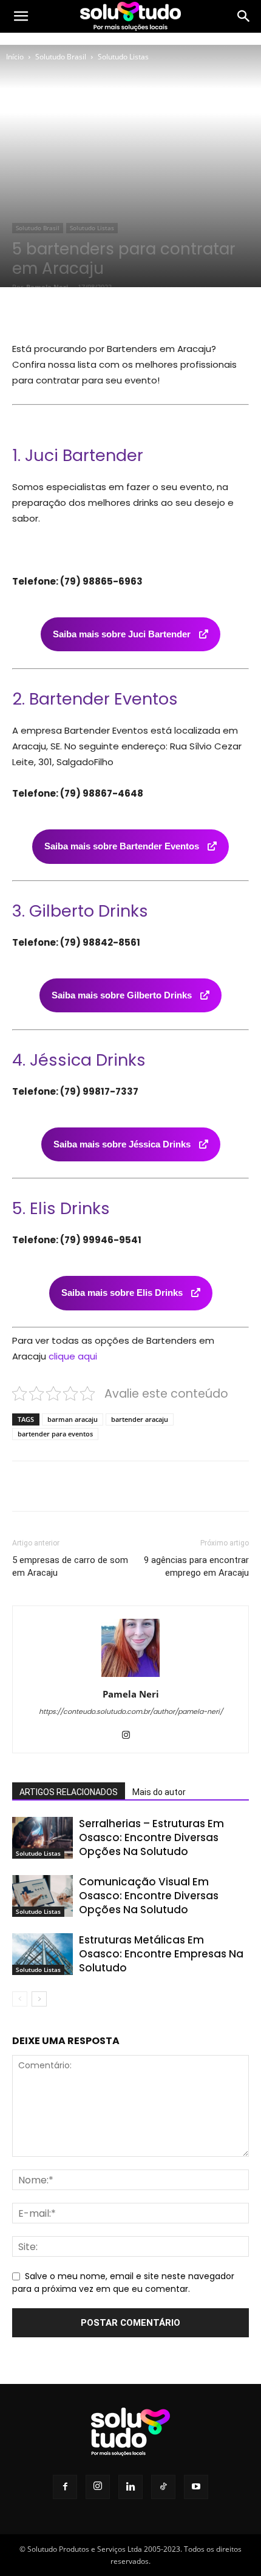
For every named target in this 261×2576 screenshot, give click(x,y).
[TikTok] (163, 2487)
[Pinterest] (118, 312)
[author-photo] (130, 1677)
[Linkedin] (130, 2487)
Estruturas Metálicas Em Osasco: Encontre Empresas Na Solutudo (161, 1954)
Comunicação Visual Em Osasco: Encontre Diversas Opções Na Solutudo (149, 1896)
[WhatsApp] (146, 312)
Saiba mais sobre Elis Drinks (123, 1293)
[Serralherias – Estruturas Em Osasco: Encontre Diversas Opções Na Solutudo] (42, 1838)
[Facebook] (63, 312)
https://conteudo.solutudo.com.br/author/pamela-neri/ (131, 1711)
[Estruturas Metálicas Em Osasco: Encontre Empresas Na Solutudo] (42, 1954)
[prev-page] (20, 1999)
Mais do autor (159, 1792)
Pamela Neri (47, 287)
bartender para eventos (55, 1434)
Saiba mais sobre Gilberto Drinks (123, 995)
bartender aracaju (140, 1419)
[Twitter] (90, 312)
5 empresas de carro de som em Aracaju (70, 1566)
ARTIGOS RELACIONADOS (69, 1792)
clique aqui (73, 1356)
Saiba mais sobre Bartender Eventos (123, 846)
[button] (21, 16)
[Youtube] (196, 2487)
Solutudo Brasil (61, 57)
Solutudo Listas (123, 57)
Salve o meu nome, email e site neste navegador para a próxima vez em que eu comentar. (123, 2283)
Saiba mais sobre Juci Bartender (123, 634)
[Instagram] (131, 1736)
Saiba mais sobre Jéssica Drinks (123, 1144)
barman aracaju (73, 1419)
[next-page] (39, 1999)
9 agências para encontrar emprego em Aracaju (196, 1566)
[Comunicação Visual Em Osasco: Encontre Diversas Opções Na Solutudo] (42, 1896)
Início (15, 57)
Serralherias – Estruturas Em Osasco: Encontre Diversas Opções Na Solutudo (151, 1837)
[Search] (244, 16)
